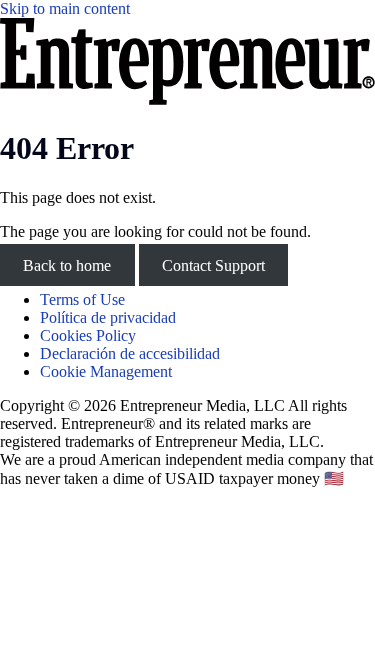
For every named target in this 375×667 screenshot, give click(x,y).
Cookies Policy (88, 335)
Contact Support (213, 265)
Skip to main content (65, 8)
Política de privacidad (108, 317)
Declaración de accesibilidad (130, 353)
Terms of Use (82, 299)
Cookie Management (106, 371)
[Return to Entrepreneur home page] (187, 99)
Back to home (67, 265)
